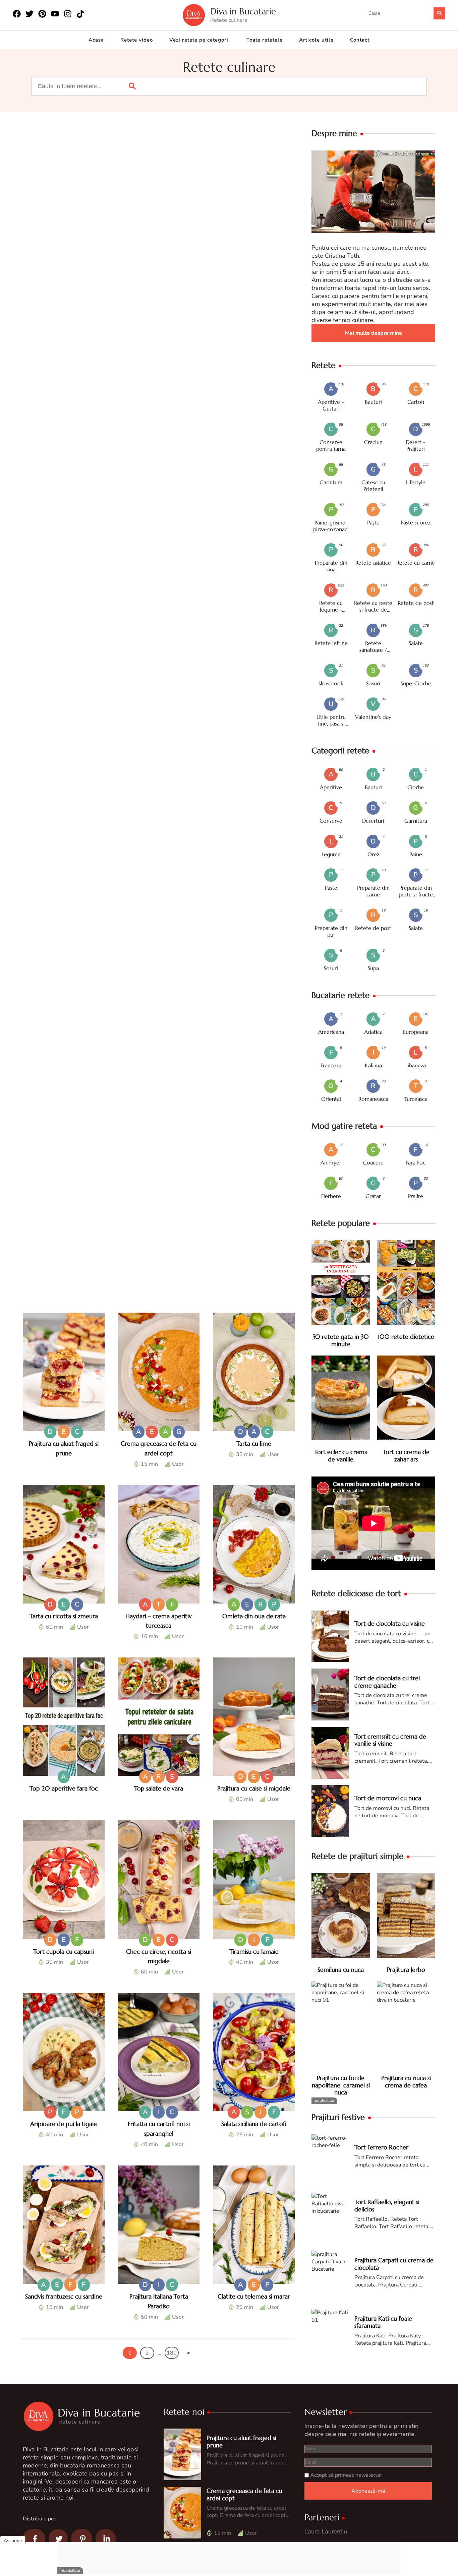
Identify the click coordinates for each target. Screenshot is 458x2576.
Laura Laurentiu (326, 2531)
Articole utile (316, 40)
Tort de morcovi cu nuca (388, 1798)
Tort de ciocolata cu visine (390, 1623)
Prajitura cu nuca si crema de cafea (406, 2082)
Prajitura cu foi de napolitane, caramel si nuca (341, 2085)
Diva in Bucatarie (243, 12)
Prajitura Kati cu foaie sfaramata (383, 2322)
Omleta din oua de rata (254, 1616)
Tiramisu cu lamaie (254, 1952)
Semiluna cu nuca (341, 1970)
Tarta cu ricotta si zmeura (64, 1616)
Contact (360, 40)
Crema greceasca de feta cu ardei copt (244, 2494)
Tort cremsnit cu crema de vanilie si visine (390, 1740)
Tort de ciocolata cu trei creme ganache (387, 1682)
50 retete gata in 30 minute (341, 1340)
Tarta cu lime (254, 1443)
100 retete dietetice (406, 1337)
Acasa (96, 40)
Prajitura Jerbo (406, 1970)
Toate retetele (265, 40)
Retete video (137, 40)
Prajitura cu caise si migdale (254, 1788)
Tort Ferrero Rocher (381, 2147)
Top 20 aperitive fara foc (64, 1788)
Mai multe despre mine (374, 333)
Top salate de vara (159, 1788)
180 (172, 2353)
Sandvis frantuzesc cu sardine (64, 2296)
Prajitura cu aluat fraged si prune (241, 2441)
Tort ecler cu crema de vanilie (341, 1456)
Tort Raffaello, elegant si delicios (387, 2206)
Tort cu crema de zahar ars (406, 1456)
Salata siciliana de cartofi (254, 2124)
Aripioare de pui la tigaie (64, 2124)
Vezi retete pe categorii (200, 40)
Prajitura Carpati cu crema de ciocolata (394, 2264)
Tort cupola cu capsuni (64, 1952)
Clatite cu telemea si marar (254, 2296)
